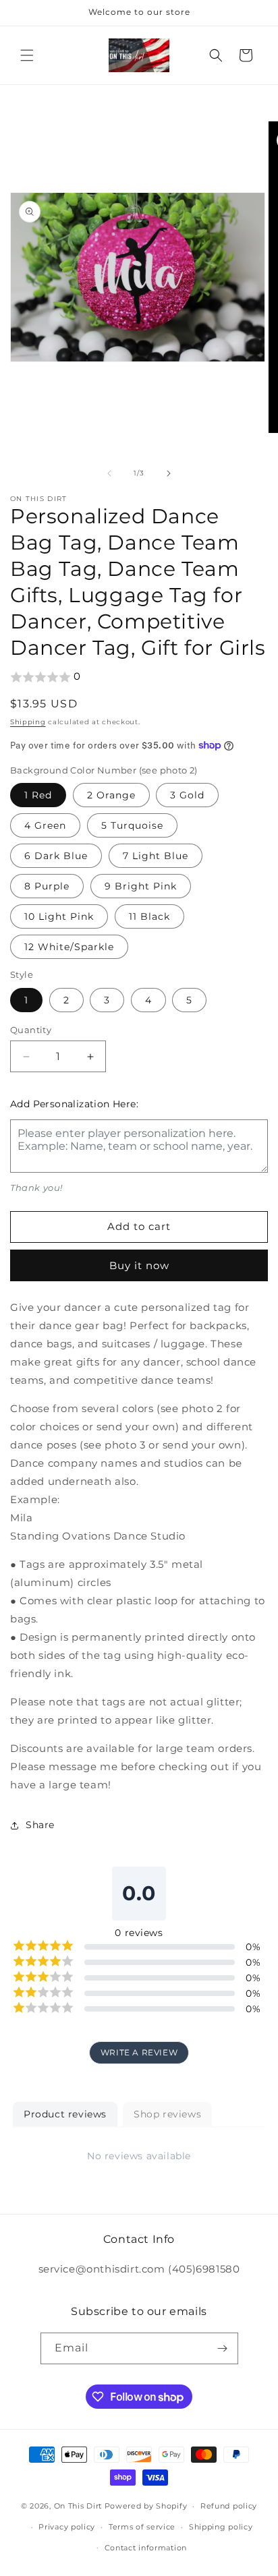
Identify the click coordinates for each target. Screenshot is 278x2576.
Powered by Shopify (146, 2506)
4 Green (45, 825)
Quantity (31, 1030)
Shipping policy (221, 2527)
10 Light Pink (59, 916)
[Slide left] (109, 473)
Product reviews (65, 2114)
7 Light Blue (156, 856)
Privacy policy (67, 2527)
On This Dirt (78, 2506)
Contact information (146, 2548)
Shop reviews (167, 2114)
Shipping (28, 722)
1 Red (38, 795)
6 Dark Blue (56, 856)
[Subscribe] (223, 2348)
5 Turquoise (132, 825)
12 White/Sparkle (69, 947)
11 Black (149, 916)
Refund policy (229, 2506)
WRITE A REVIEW (139, 2052)
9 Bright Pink (141, 886)
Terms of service (142, 2527)
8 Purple (47, 886)
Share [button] (40, 1825)
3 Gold (187, 795)
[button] (27, 55)
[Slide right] (169, 473)
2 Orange (111, 795)
